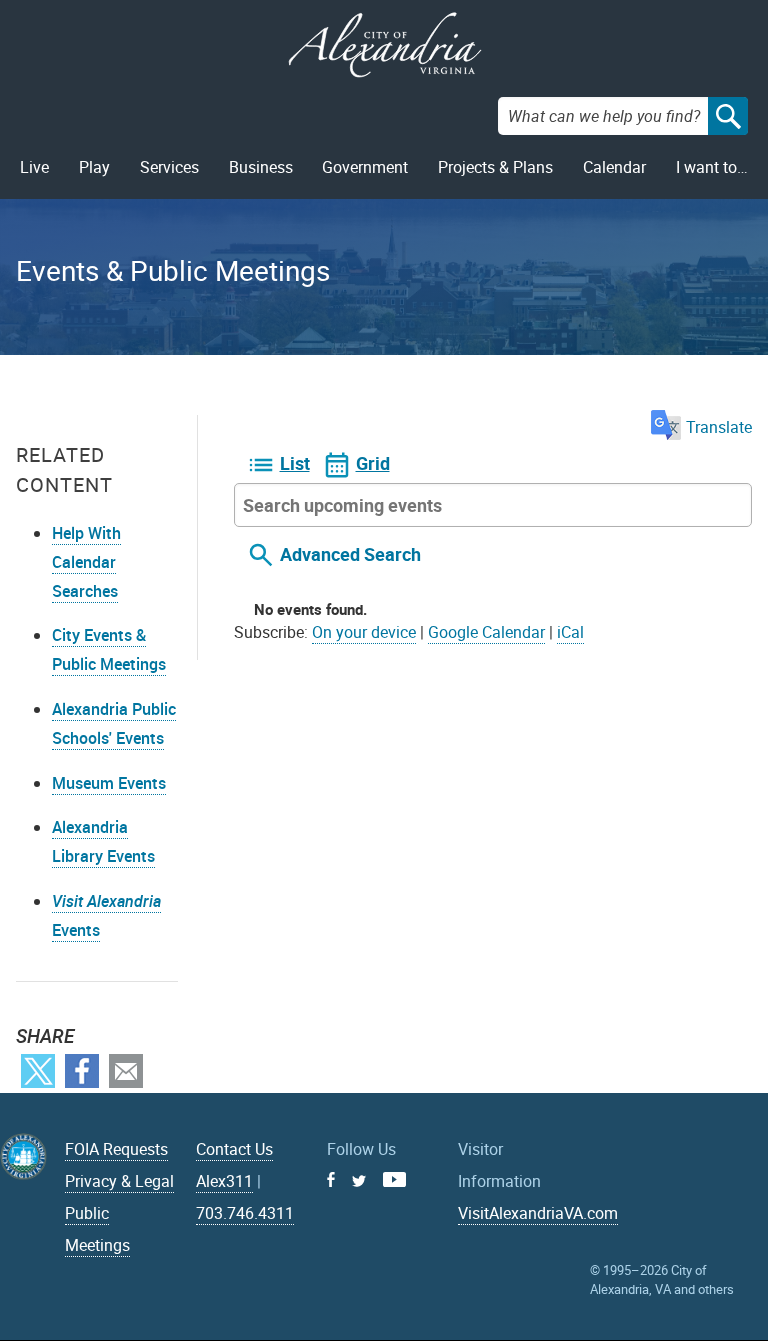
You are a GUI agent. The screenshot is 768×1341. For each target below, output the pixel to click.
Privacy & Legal (119, 1181)
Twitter (38, 1071)
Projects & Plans (495, 167)
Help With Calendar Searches (86, 562)
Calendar (614, 167)
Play (94, 167)
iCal (570, 632)
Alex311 (224, 1181)
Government (365, 167)
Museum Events (109, 783)
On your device (364, 632)
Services (169, 167)
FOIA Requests (116, 1149)
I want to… (712, 167)
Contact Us (234, 1149)
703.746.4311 (245, 1213)
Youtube (394, 1179)
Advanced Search (350, 554)
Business (261, 167)
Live (34, 167)
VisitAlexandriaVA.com (538, 1213)
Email (126, 1071)
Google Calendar (486, 632)
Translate (719, 427)
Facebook (82, 1071)
